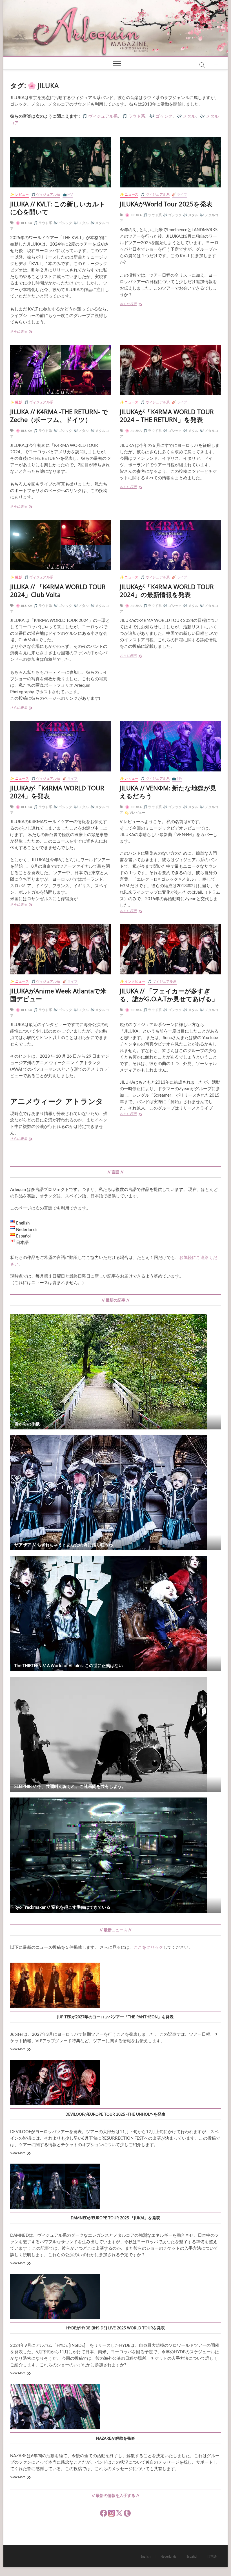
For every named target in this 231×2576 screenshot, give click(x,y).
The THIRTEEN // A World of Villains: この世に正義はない (69, 1665)
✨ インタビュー (133, 981)
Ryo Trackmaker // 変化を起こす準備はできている (62, 1907)
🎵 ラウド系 (43, 223)
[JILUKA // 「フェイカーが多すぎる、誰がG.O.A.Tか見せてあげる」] (170, 949)
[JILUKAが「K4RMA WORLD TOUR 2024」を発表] (61, 746)
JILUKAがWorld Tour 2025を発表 (166, 204)
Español (192, 2556)
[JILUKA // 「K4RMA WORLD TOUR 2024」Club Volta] (61, 545)
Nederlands (168, 2556)
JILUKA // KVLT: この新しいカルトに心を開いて (58, 208)
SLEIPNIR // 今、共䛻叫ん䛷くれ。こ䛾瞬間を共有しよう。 (70, 1786)
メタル (189, 116)
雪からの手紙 (27, 1424)
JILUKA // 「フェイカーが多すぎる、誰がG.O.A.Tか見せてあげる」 (169, 995)
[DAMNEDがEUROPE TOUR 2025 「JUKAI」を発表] (55, 2187)
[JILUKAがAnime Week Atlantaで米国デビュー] (61, 949)
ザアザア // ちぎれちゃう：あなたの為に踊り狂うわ (64, 1545)
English (146, 2556)
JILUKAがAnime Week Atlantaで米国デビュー (58, 995)
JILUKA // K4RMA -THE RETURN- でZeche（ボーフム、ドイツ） (59, 416)
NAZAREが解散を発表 (115, 2438)
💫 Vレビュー (135, 813)
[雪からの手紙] (115, 1372)
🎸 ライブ (179, 194)
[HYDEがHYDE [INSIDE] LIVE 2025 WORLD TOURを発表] (55, 2297)
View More (18, 2049)
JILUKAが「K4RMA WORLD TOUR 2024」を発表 (57, 792)
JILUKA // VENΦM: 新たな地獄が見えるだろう (168, 792)
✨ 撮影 (16, 402)
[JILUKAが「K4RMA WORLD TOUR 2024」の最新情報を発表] (170, 545)
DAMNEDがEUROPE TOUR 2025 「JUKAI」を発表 (115, 2218)
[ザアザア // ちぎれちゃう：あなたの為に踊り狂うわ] (115, 1493)
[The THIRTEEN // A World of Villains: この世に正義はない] (115, 1613)
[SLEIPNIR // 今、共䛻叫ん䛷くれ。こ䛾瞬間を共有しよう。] (115, 1734)
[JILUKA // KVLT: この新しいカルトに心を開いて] (61, 162)
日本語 (212, 2556)
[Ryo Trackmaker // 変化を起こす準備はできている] (115, 1855)
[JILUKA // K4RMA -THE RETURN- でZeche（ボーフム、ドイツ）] (61, 370)
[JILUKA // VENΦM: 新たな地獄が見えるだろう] (170, 746)
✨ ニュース (129, 194)
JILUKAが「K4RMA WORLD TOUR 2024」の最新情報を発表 (167, 591)
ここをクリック (148, 1947)
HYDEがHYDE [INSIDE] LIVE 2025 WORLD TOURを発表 (115, 2328)
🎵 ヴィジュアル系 (46, 194)
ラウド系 (137, 116)
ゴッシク (164, 116)
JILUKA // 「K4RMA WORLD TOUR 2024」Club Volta (58, 591)
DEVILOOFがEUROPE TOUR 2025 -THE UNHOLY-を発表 (115, 2114)
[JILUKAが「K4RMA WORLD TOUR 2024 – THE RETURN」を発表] (170, 370)
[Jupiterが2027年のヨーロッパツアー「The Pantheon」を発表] (55, 1986)
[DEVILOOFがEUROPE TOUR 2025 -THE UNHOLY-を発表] (55, 2083)
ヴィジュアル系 (103, 116)
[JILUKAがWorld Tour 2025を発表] (170, 162)
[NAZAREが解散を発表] (55, 2407)
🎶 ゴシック (63, 223)
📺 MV (68, 194)
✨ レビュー (19, 194)
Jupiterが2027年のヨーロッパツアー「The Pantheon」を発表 (115, 2017)
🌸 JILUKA (24, 223)
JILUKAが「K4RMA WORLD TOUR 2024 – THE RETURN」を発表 (167, 416)
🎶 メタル (81, 223)
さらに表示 (24, 332)
